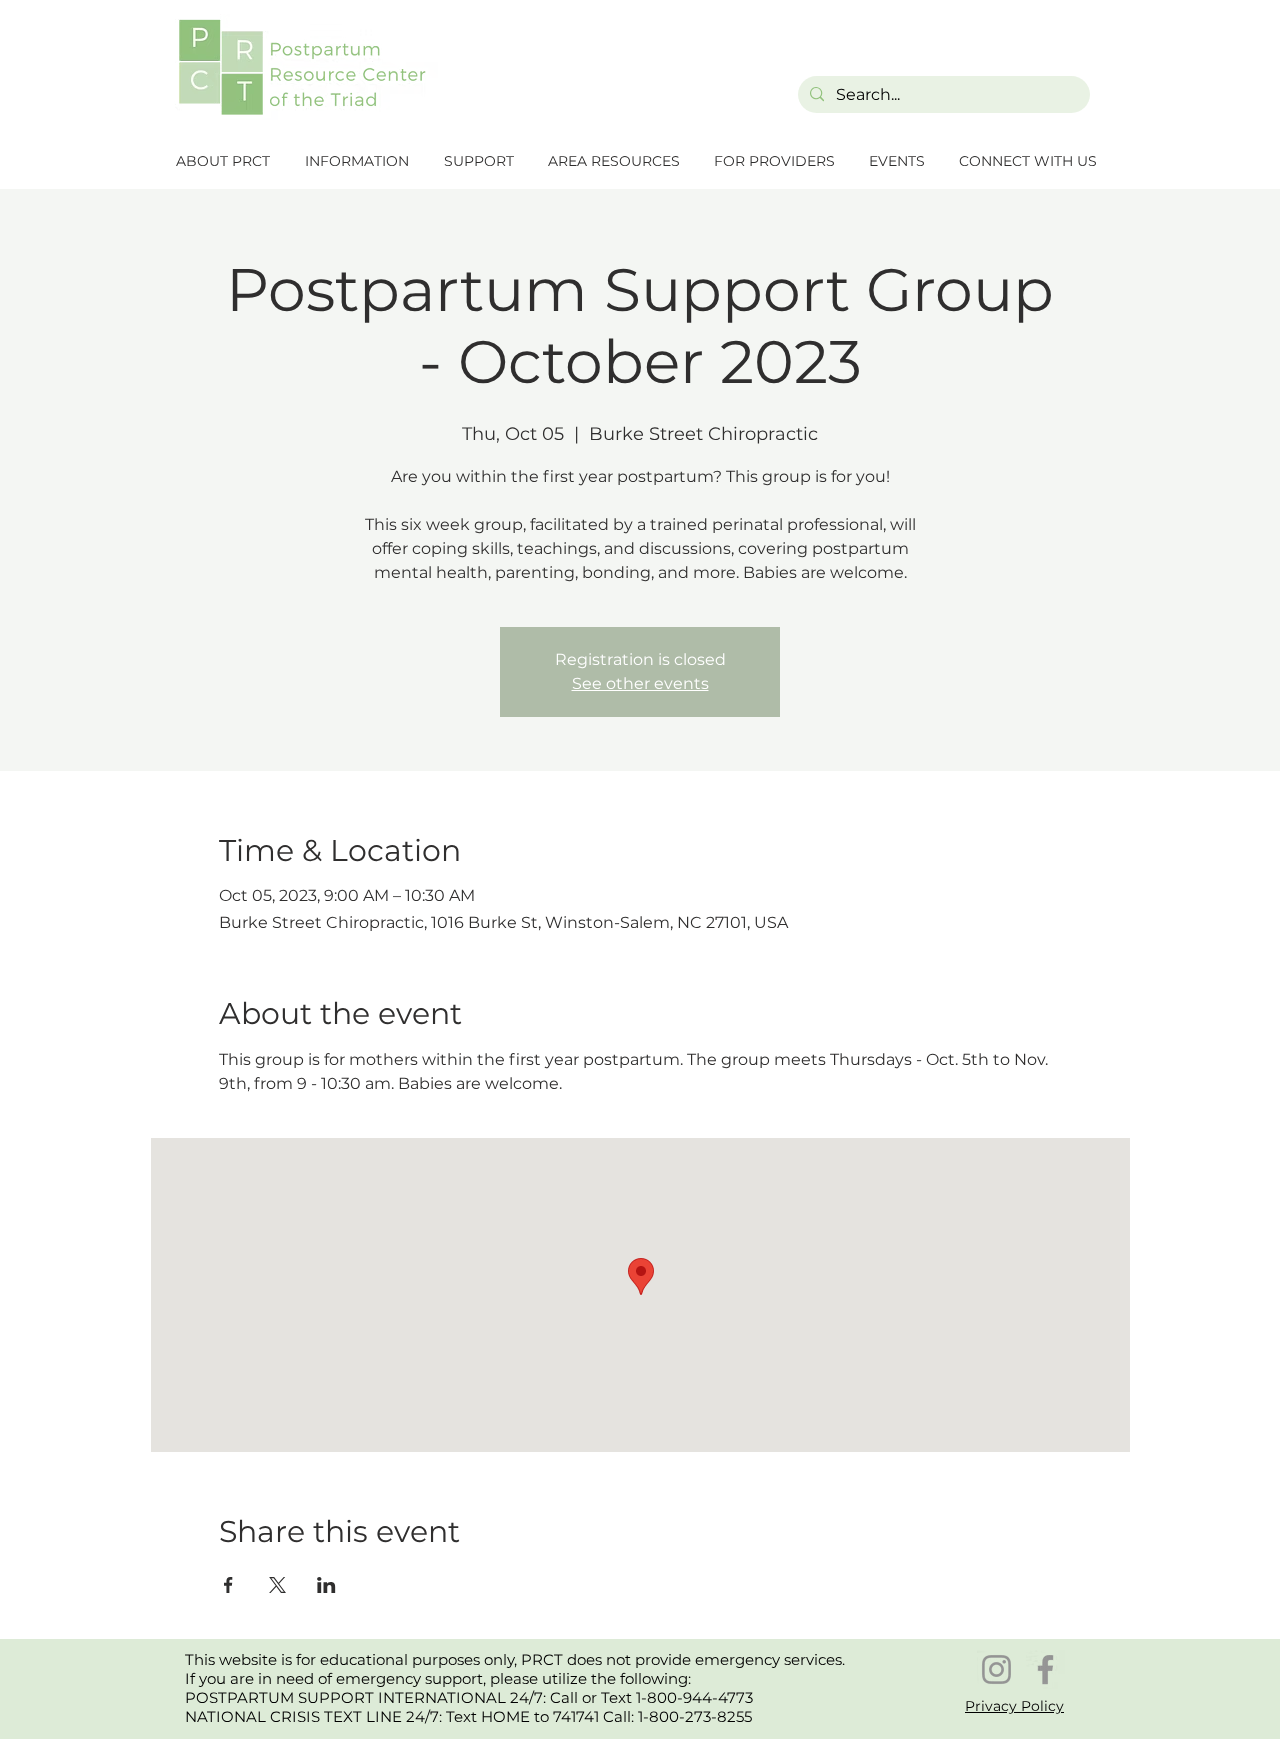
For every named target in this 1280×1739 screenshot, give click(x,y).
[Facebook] (1045, 1669)
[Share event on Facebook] (228, 1585)
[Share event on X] (277, 1585)
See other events (640, 683)
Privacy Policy (1014, 1706)
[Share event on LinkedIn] (326, 1585)
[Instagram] (996, 1669)
